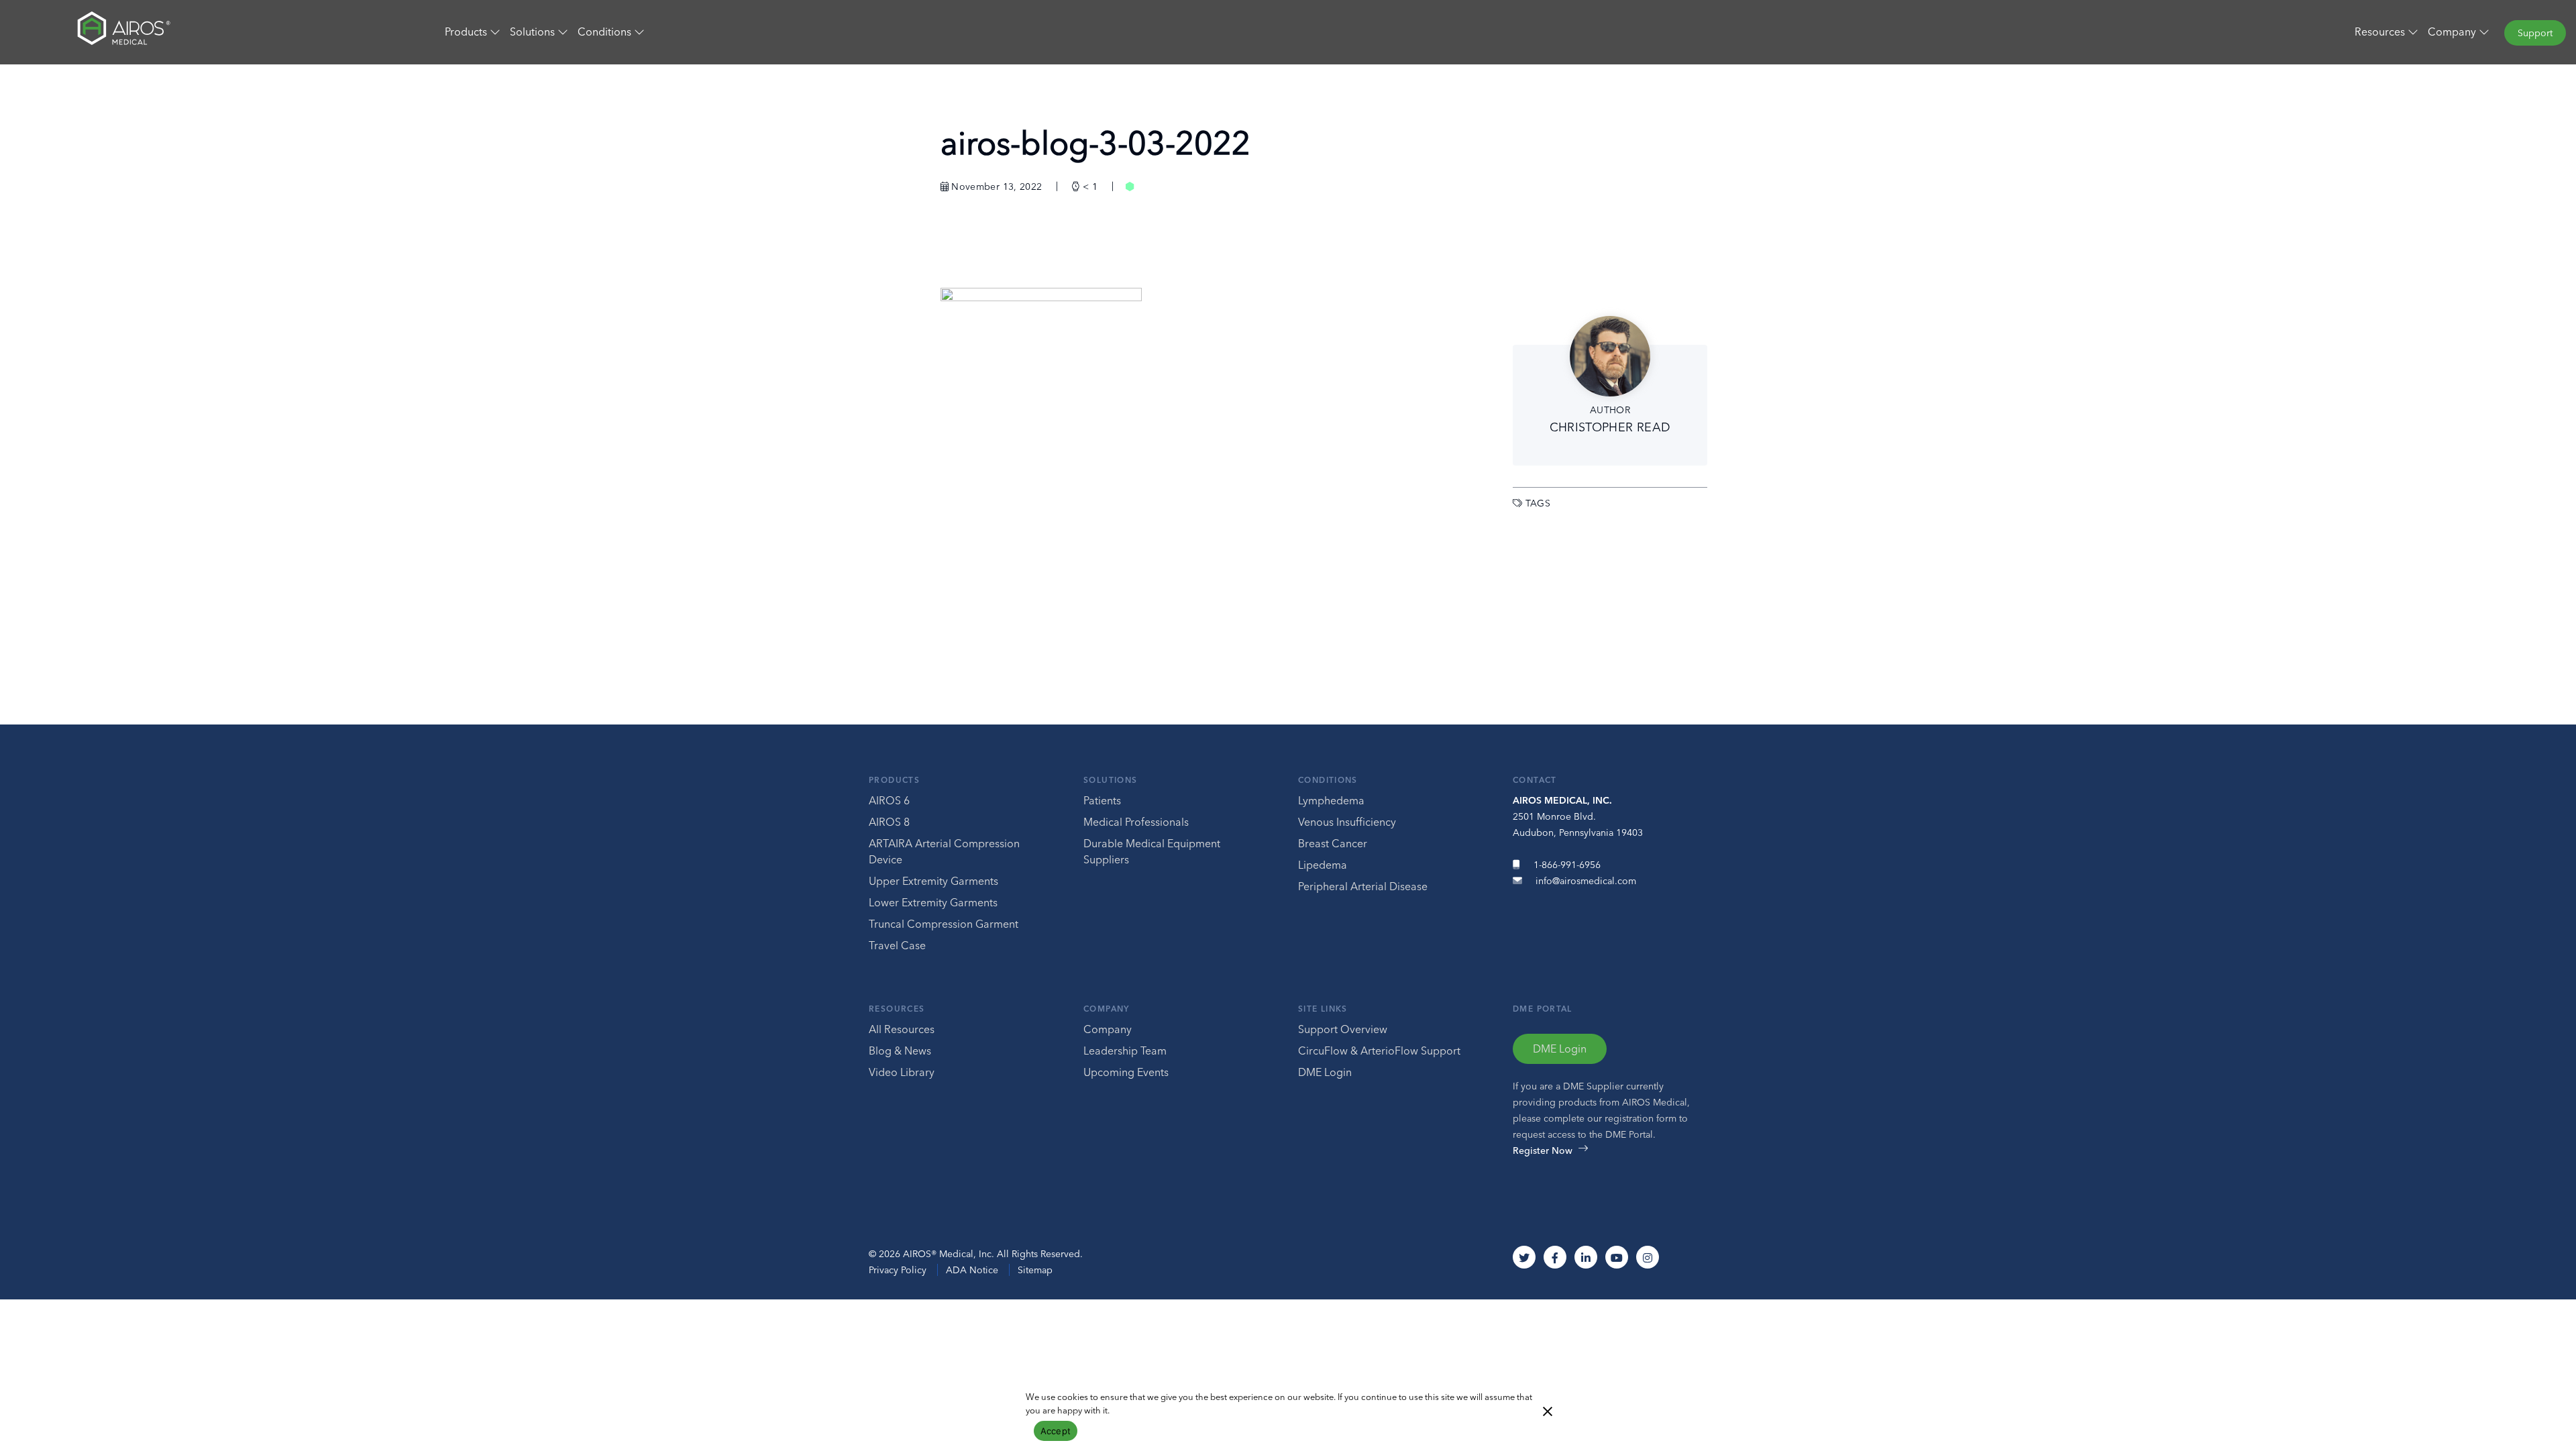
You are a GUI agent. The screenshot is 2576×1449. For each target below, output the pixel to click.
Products (894, 780)
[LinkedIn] (1586, 1257)
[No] (1547, 1410)
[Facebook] (1555, 1257)
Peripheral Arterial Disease (1363, 886)
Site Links (1323, 1009)
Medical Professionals (1136, 822)
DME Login (1325, 1072)
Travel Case (897, 945)
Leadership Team (1125, 1051)
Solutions (1110, 780)
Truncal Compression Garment (944, 924)
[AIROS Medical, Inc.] (215, 32)
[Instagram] (1648, 1257)
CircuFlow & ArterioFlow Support (1379, 1051)
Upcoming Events (1126, 1072)
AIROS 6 (889, 800)
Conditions (1328, 780)
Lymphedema (1331, 800)
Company (1107, 1009)
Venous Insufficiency (1347, 822)
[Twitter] (1524, 1257)
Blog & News (900, 1051)
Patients (1102, 800)
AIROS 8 (889, 822)
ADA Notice (972, 1270)
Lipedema (1323, 865)
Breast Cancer (1333, 843)
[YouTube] (1617, 1257)
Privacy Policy (898, 1270)
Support (2535, 33)
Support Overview (1343, 1029)
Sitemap (1035, 1270)
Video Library (902, 1072)
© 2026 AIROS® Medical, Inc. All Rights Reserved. (976, 1254)
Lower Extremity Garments (933, 902)
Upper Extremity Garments (933, 881)
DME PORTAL (1543, 1009)
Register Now (1543, 1150)
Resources (897, 1009)
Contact (1535, 780)
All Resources (902, 1029)
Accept (1056, 1431)
